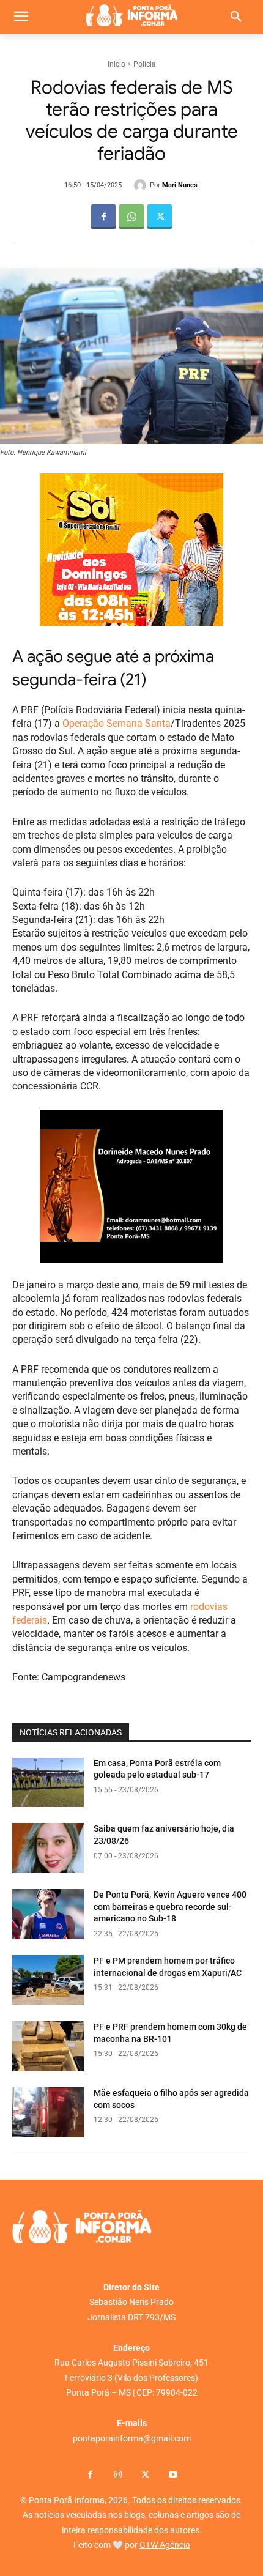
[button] (236, 17)
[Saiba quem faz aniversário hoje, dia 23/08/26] (48, 1848)
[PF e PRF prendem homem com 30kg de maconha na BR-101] (48, 2046)
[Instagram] (118, 2475)
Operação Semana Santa (117, 723)
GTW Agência (165, 2545)
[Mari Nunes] (142, 185)
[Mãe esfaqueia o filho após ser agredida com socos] (48, 2112)
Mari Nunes (180, 185)
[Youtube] (173, 2475)
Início (117, 64)
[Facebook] (103, 217)
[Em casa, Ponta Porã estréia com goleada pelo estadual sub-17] (48, 1783)
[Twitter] (160, 217)
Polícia (145, 64)
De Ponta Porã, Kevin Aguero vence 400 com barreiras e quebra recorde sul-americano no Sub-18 (170, 1906)
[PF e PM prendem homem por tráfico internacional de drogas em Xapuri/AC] (48, 1980)
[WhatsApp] (131, 217)
